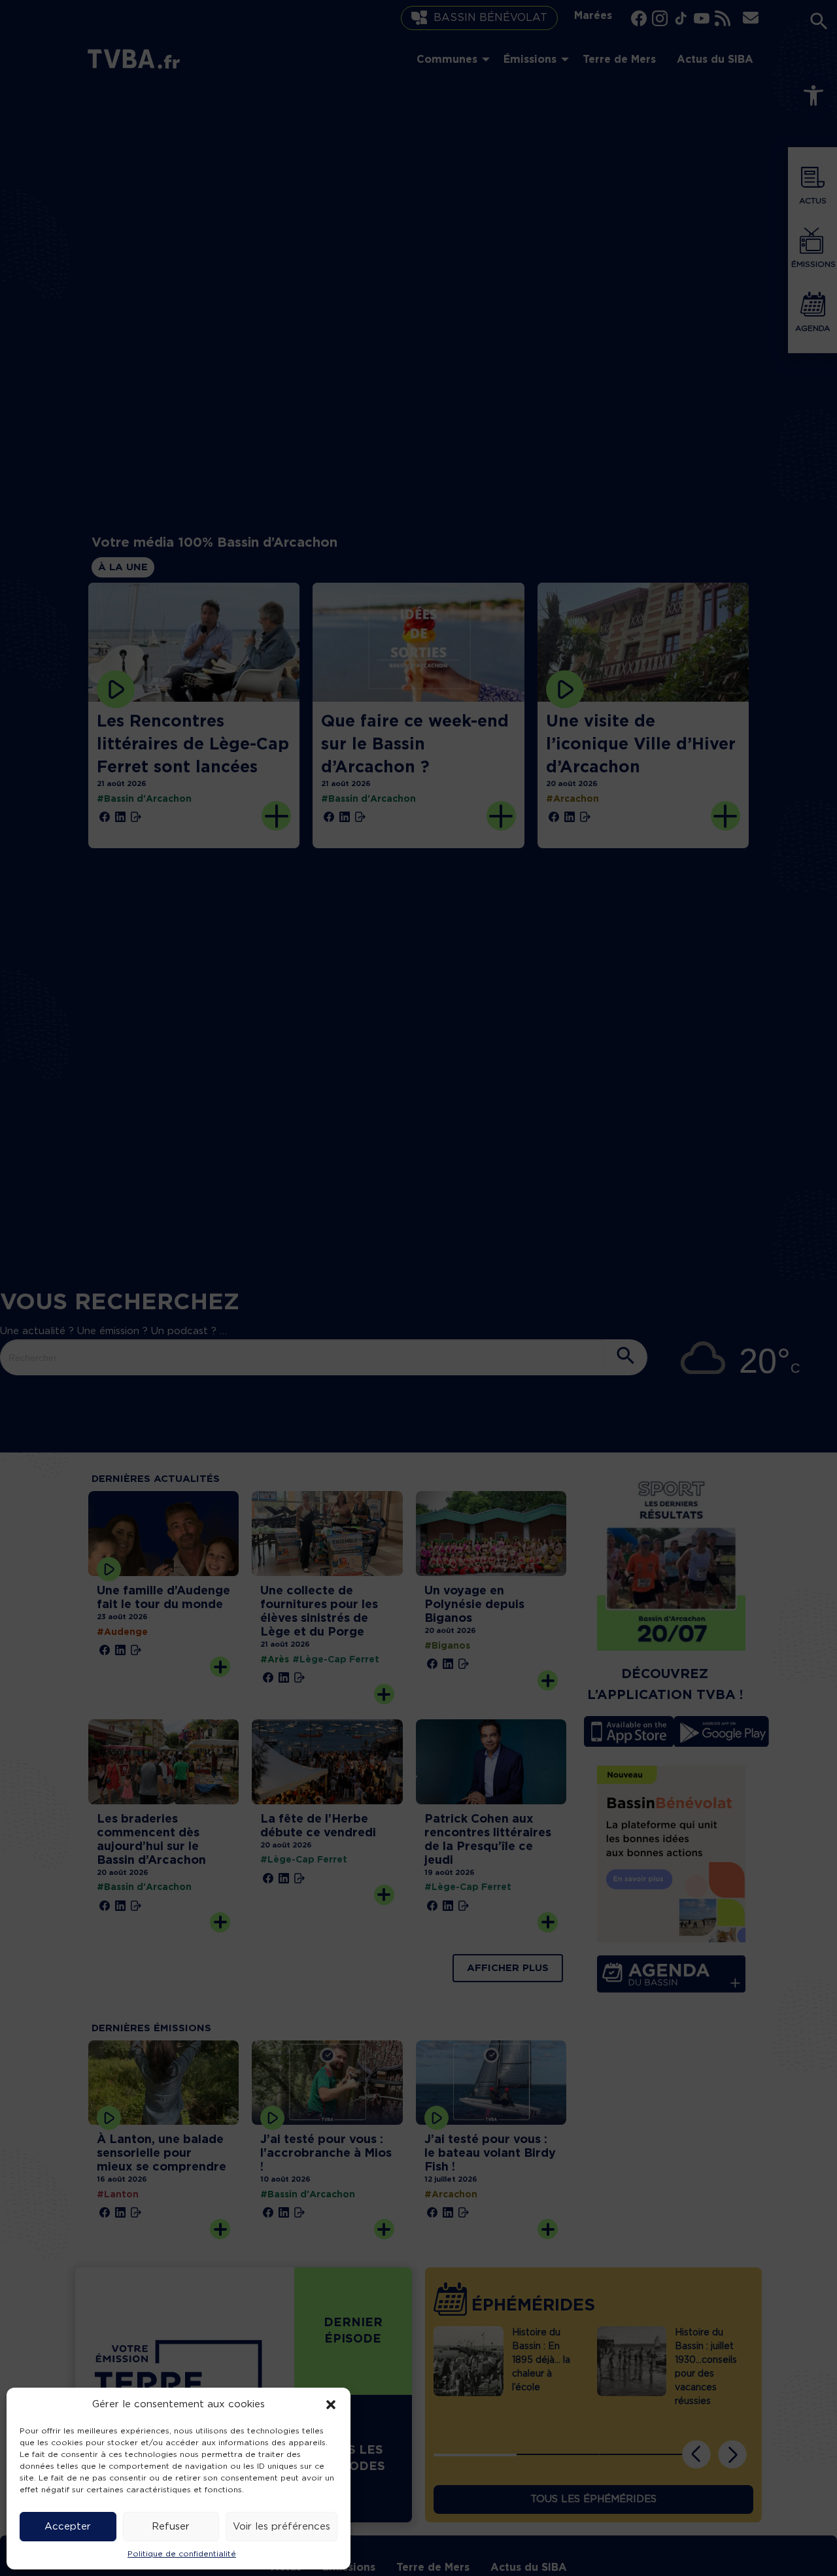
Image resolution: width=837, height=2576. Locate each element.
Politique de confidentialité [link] (182, 2554)
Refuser (171, 2527)
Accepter (68, 2527)
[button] (331, 2405)
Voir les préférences (282, 2527)
